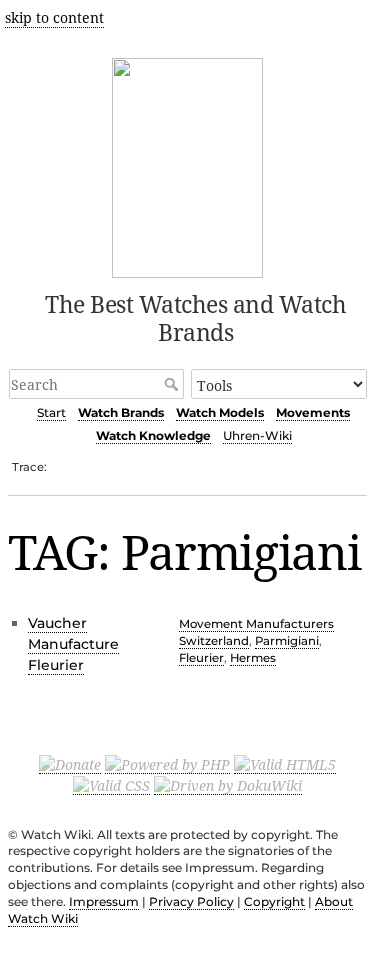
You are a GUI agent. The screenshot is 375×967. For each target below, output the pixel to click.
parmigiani (287, 641)
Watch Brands (121, 412)
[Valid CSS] (111, 785)
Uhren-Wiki (257, 435)
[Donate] (70, 764)
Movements (313, 412)
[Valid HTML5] (285, 764)
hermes (253, 658)
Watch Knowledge (153, 435)
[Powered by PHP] (167, 764)
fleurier (201, 658)
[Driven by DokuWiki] (228, 785)
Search (173, 384)
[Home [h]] (187, 164)
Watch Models (220, 412)
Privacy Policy (191, 901)
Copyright (274, 901)
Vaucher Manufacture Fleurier (73, 644)
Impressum (104, 901)
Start (51, 412)
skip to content (54, 17)
